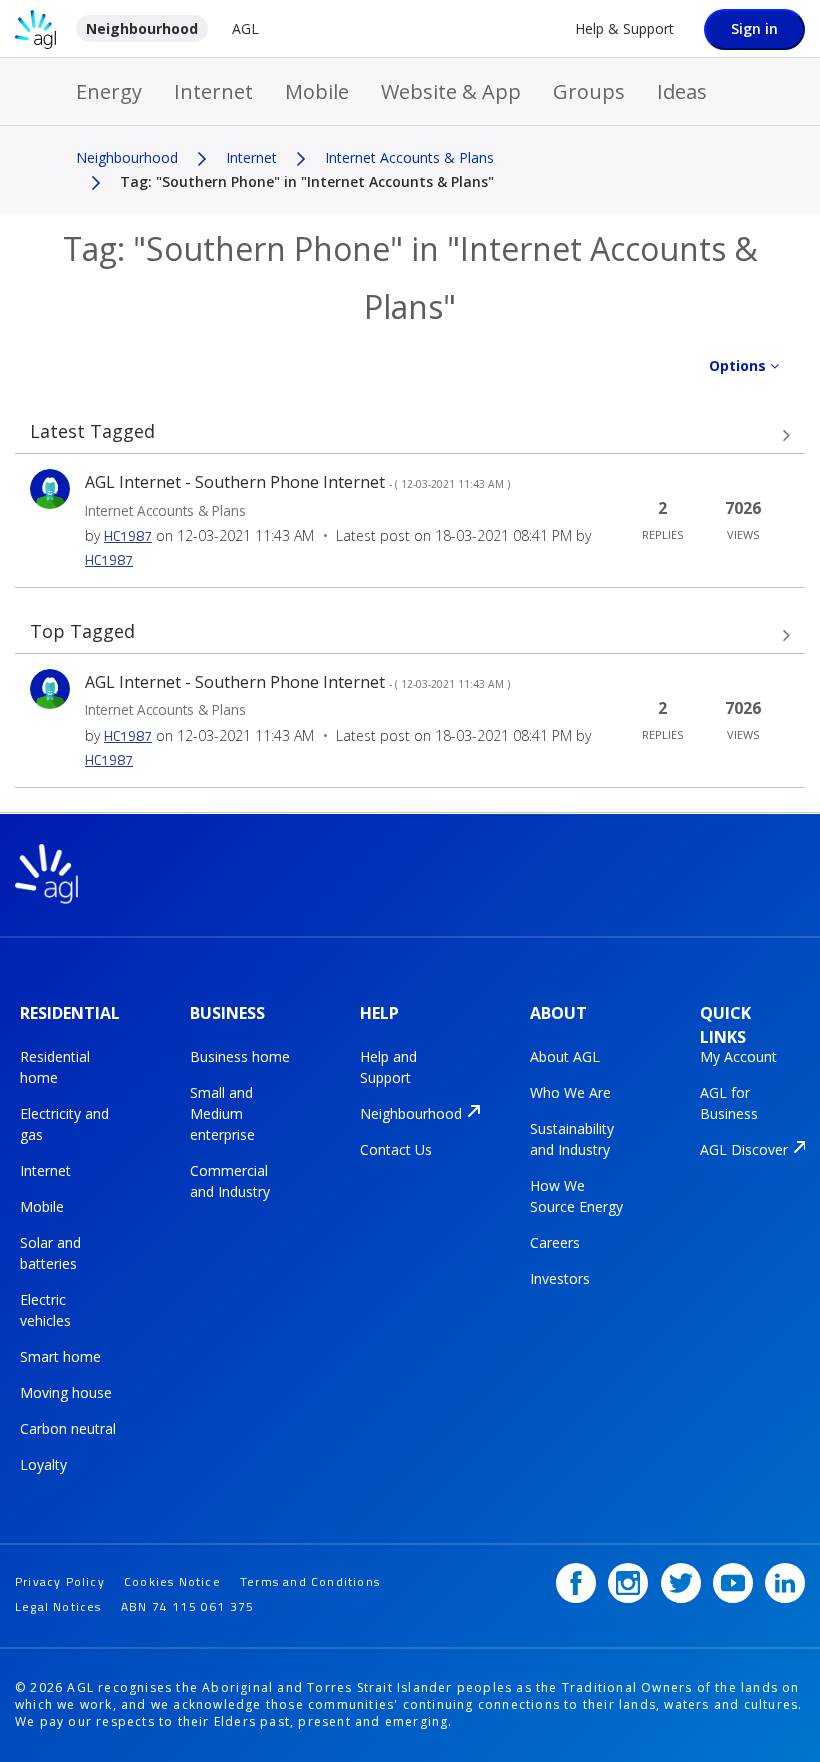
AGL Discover (744, 1149)
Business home (240, 1056)
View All (410, 435)
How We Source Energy (576, 1196)
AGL (245, 28)
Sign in (754, 28)
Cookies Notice (172, 1581)
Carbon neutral (68, 1428)
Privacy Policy (60, 1581)
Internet (213, 91)
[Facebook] (576, 1583)
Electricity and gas (64, 1124)
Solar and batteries (50, 1253)
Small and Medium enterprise (222, 1113)
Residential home (55, 1067)
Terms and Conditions (310, 1581)
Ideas (682, 91)
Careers (555, 1242)
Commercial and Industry (230, 1181)
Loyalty (43, 1464)
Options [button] (737, 365)
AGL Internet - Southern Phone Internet (297, 482)
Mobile (317, 91)
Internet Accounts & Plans (409, 157)
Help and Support (388, 1067)
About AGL (565, 1056)
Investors (560, 1278)
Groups (589, 91)
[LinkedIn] (785, 1583)
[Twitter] (681, 1583)
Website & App (451, 91)
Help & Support (624, 28)
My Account (738, 1056)
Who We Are (570, 1092)
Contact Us (396, 1149)
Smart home (60, 1356)
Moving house (66, 1392)
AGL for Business (729, 1103)
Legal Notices (58, 1606)
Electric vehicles (45, 1310)
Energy (109, 91)
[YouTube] (733, 1583)
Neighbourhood (142, 28)
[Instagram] (628, 1583)
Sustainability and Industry (572, 1139)
